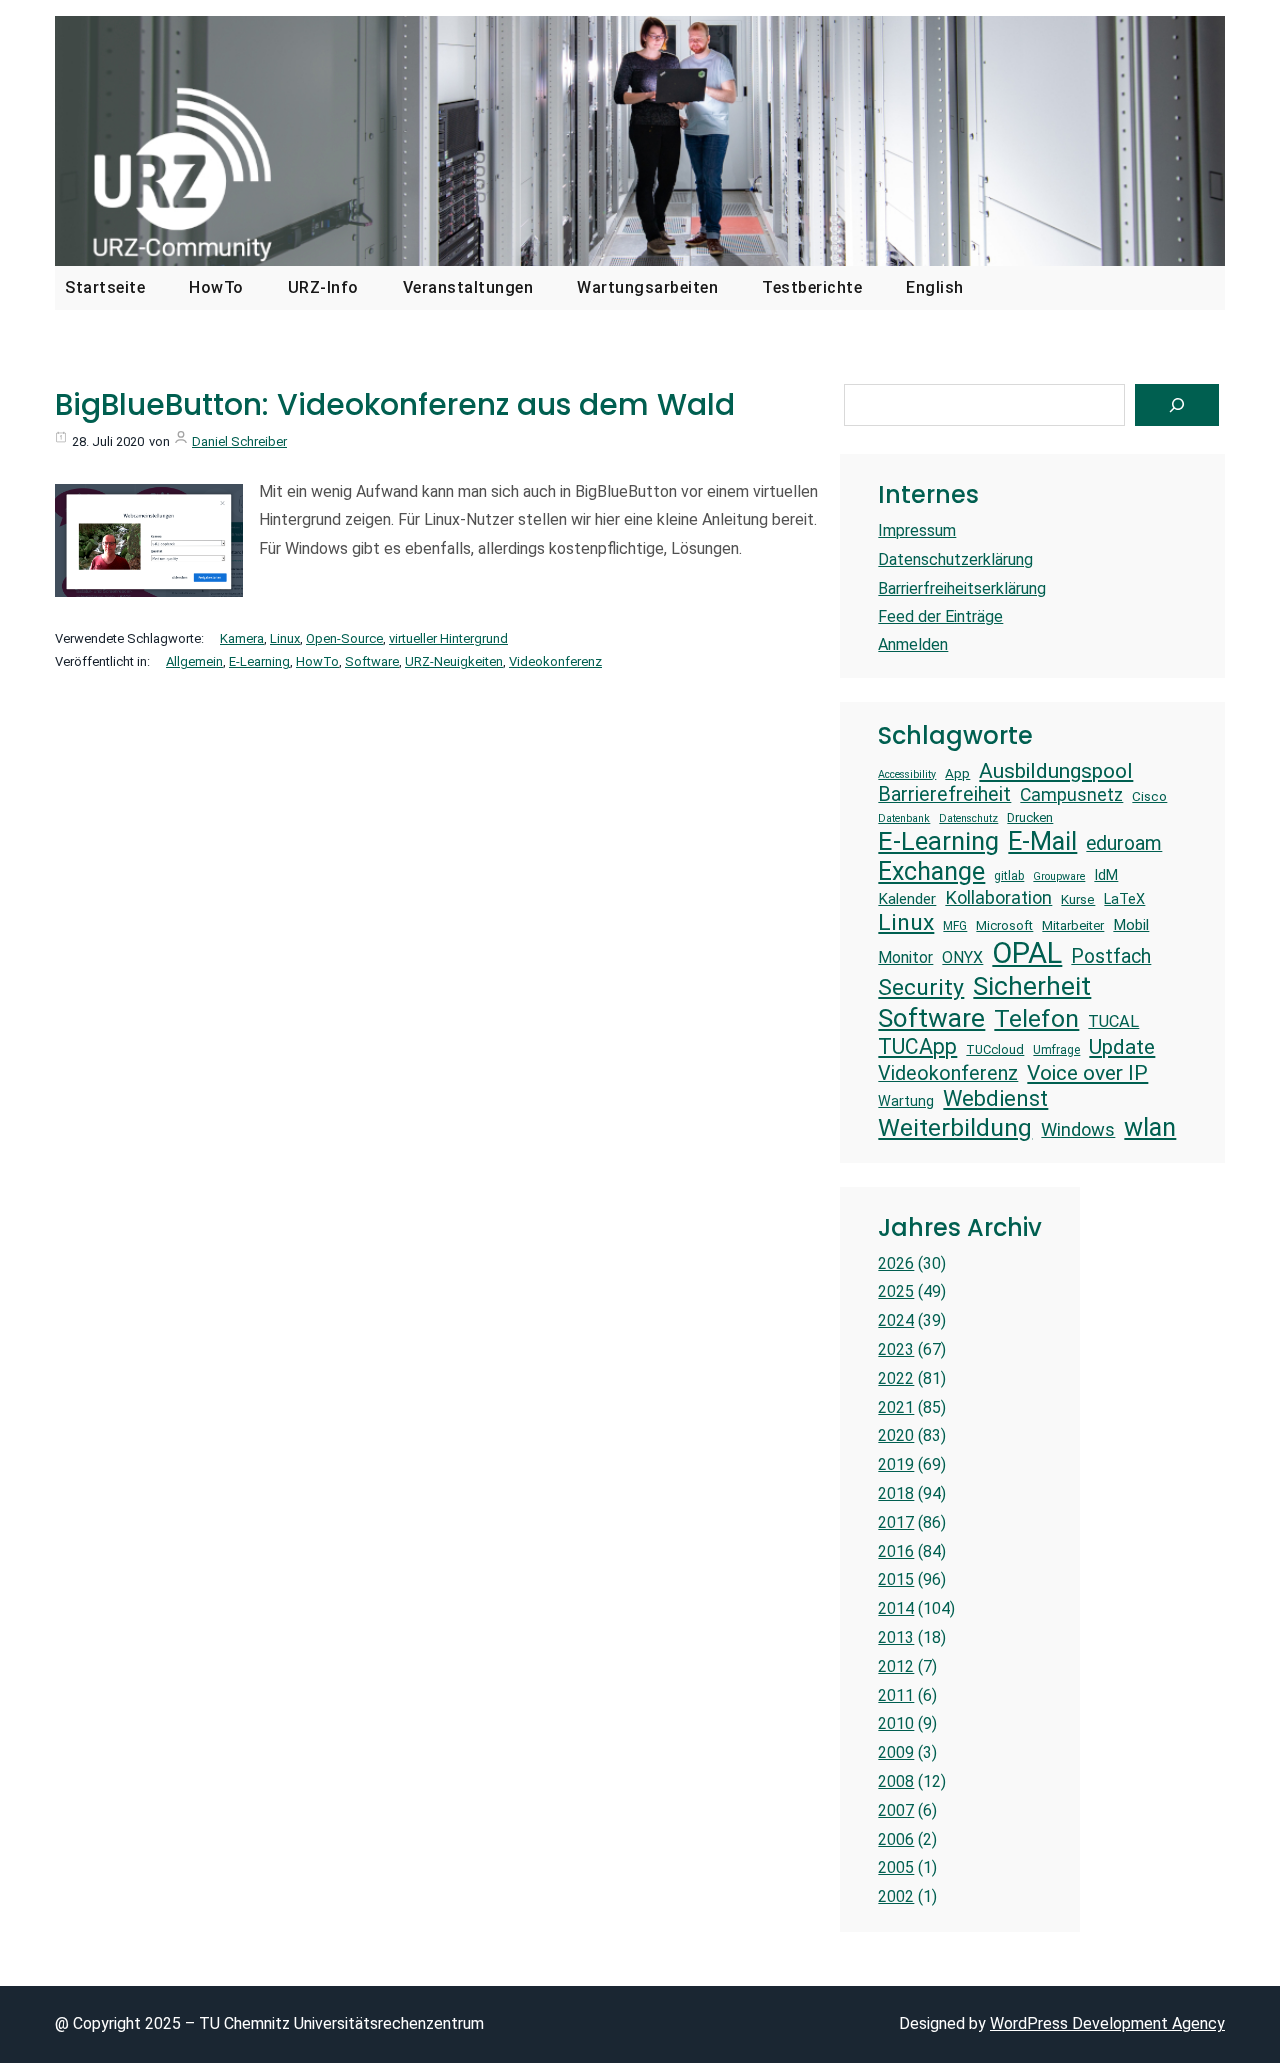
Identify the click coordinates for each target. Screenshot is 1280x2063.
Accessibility (907, 775)
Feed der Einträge (940, 616)
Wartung (906, 1101)
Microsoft (1004, 925)
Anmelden (913, 644)
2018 (896, 1493)
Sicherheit (1032, 986)
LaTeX (1124, 899)
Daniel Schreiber (239, 441)
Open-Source (344, 638)
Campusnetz (1071, 795)
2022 (896, 1378)
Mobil (1131, 925)
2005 (896, 1867)
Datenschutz (968, 819)
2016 (896, 1551)
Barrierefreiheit (944, 794)
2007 (896, 1810)
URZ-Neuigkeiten (454, 661)
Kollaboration (998, 897)
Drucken (1030, 817)
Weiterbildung (955, 1127)
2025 (896, 1291)
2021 (896, 1407)
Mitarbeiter (1073, 925)
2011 (896, 1695)
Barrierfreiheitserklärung (962, 588)
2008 (896, 1781)
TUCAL (1113, 1021)
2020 (896, 1435)
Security (921, 987)
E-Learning (259, 661)
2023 (896, 1349)
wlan (1150, 1127)
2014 (896, 1608)
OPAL (1027, 953)
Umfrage (1056, 1050)
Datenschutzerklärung (955, 559)
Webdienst (995, 1098)
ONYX (962, 957)
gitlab (1009, 876)
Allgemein (194, 661)
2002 (896, 1896)
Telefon (1036, 1018)
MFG (955, 926)
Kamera (242, 638)
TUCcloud (995, 1049)
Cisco (1149, 796)
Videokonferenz (555, 661)
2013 (896, 1637)
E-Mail (1042, 841)
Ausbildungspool (1056, 770)
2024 (896, 1320)
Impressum (917, 530)
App (957, 773)
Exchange (931, 871)
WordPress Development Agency (1107, 2023)
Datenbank (904, 819)
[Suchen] (1177, 405)
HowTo (317, 661)
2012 (896, 1666)
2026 (896, 1263)
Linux (285, 638)
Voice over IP (1087, 1072)
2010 (896, 1723)
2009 (896, 1752)
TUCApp (917, 1046)
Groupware (1059, 877)
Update (1122, 1046)
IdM (1106, 875)
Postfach (1111, 956)
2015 (896, 1579)
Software (372, 661)
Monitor (905, 957)
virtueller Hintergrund (448, 638)
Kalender (907, 899)
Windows (1078, 1129)
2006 (896, 1839)
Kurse (1078, 899)
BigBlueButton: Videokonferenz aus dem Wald (395, 405)
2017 (896, 1522)
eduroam (1124, 843)
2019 (896, 1464)
